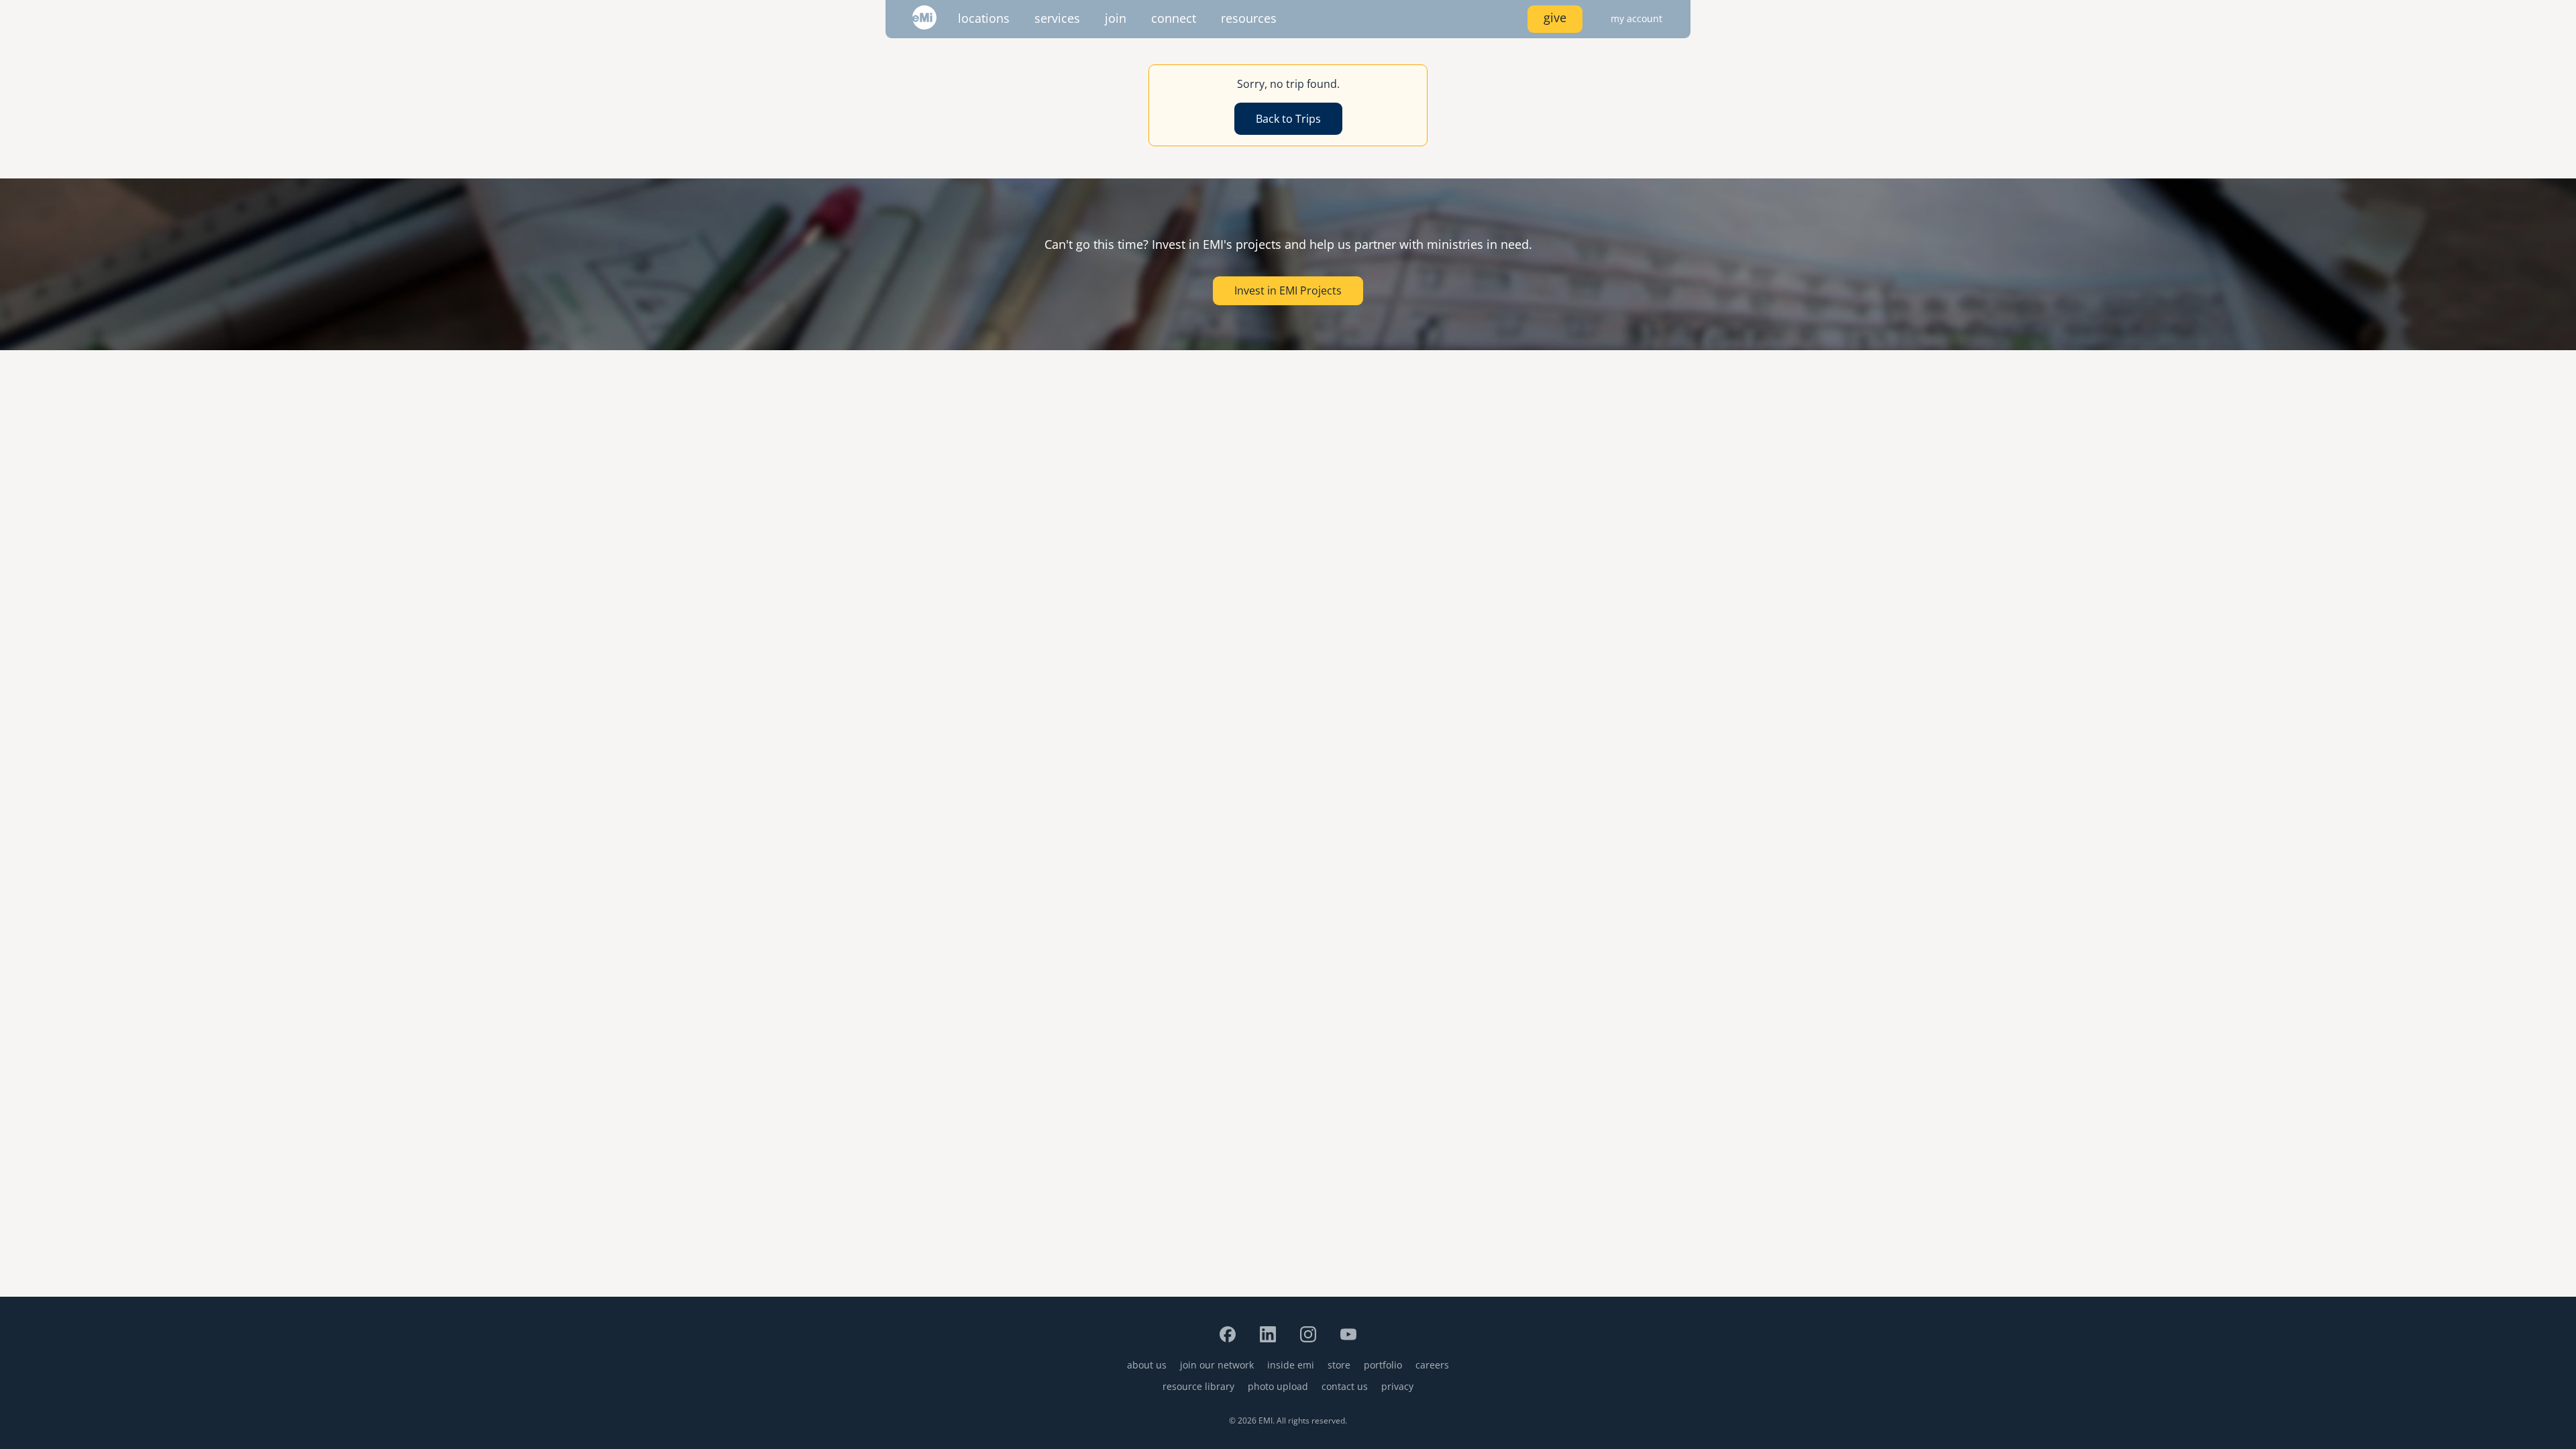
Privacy (1397, 1386)
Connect (1174, 18)
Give (1555, 17)
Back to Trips (1288, 119)
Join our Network (1217, 1365)
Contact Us (1345, 1386)
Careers (1432, 1365)
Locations (984, 18)
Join (1116, 18)
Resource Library (1198, 1386)
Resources (1249, 18)
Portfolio (1383, 1365)
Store (1339, 1365)
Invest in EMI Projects (1288, 290)
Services (1057, 18)
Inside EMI (1291, 1365)
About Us (1147, 1365)
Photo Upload (1278, 1386)
